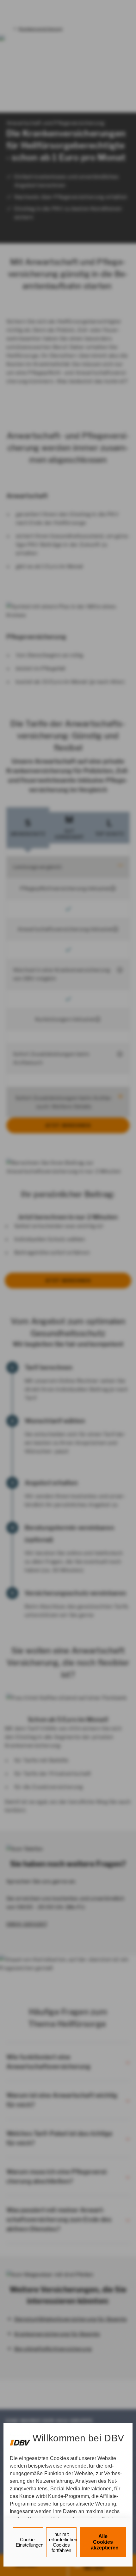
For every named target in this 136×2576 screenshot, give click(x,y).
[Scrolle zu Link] (20, 2440)
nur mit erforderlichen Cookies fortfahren (63, 2542)
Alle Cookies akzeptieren (105, 2542)
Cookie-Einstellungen (30, 2542)
